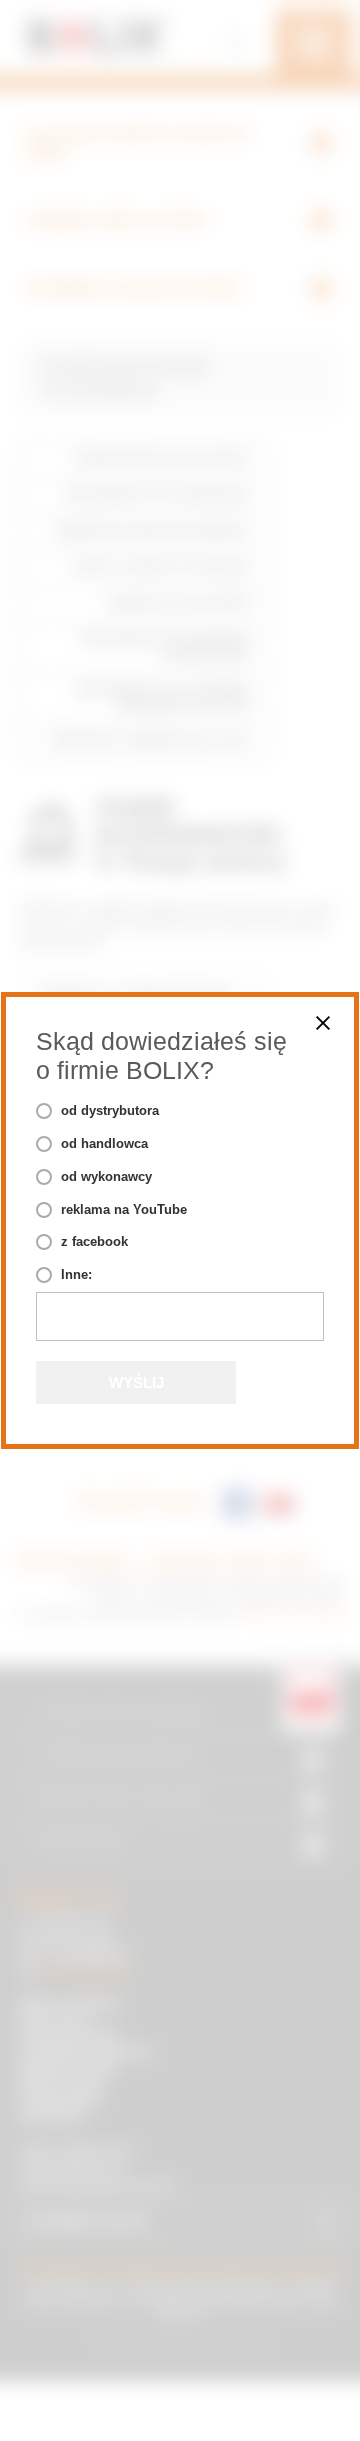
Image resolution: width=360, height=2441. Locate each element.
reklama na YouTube (124, 1209)
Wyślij (136, 1382)
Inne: (76, 1274)
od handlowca (104, 1143)
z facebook (94, 1241)
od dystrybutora (110, 1110)
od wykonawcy (106, 1176)
